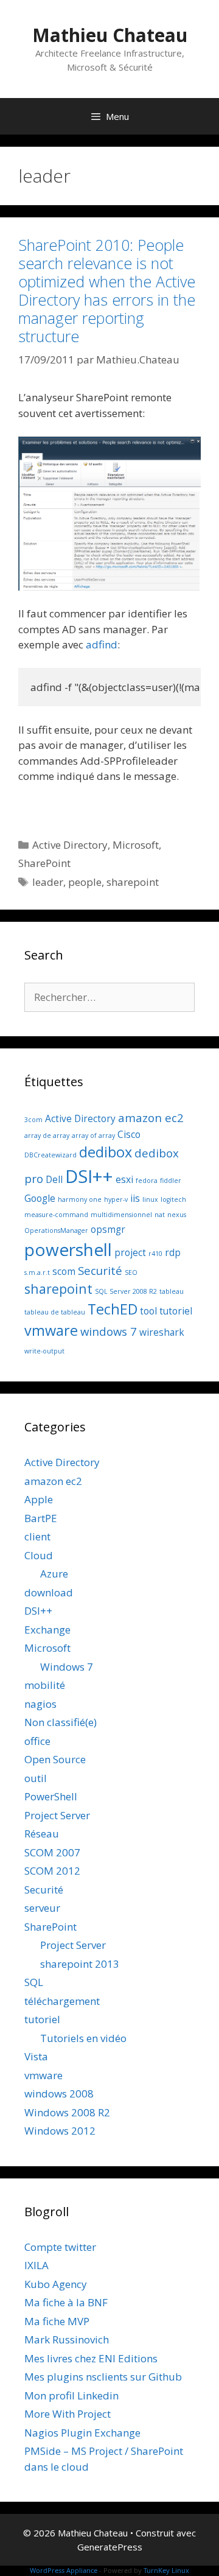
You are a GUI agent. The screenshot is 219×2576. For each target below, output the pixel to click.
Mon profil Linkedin (71, 2395)
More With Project (68, 2414)
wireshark (162, 1332)
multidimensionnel (121, 1215)
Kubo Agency (56, 2284)
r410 (155, 1254)
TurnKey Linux (166, 2570)
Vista (36, 2056)
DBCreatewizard (50, 1155)
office (37, 1741)
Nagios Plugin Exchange (82, 2433)
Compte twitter (60, 2247)
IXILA (36, 2265)
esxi (124, 1179)
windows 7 (109, 1331)
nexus (177, 1215)
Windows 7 (67, 1667)
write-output (44, 1351)
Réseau (42, 1834)
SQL (34, 1982)
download (49, 1592)
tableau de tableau (55, 1312)
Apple (39, 1499)
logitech (173, 1199)
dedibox (106, 1152)
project (130, 1252)
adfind (102, 644)
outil (36, 1778)
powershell (68, 1249)
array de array (47, 1135)
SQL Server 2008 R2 (126, 1291)
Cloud (39, 1555)
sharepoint (133, 882)
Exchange (47, 1630)
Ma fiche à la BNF (66, 2302)
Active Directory (70, 845)
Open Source (55, 1759)
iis (135, 1198)
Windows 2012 (60, 2131)
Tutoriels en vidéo (83, 2038)
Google (40, 1198)
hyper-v (116, 1199)
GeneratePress (110, 2547)
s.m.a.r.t (37, 1272)
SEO (131, 1272)
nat (160, 1215)
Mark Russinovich (67, 2339)
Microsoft (136, 845)
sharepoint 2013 (80, 1964)
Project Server (57, 1815)
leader (48, 882)
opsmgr (108, 1229)
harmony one (80, 1199)
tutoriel (176, 1311)
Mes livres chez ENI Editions (91, 2358)
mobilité (45, 1685)
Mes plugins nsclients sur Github (103, 2377)
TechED (113, 1309)
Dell (54, 1179)
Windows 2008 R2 (67, 2112)
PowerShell (51, 1796)
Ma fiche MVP (57, 2321)
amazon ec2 (151, 1118)
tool (148, 1311)
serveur (42, 1908)
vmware (51, 1330)
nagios (40, 1704)
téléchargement (62, 2001)
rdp (173, 1252)
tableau (172, 1291)
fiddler (171, 1181)
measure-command (56, 1215)
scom (64, 1271)
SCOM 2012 (52, 1871)
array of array (93, 1135)
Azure (54, 1574)
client (37, 1536)
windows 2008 (59, 2093)
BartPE (41, 1518)
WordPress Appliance (64, 2570)
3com (33, 1120)
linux (150, 1199)
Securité (100, 1270)
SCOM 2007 (52, 1852)
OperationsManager (56, 1230)
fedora (147, 1181)
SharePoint (44, 863)
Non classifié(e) (61, 1722)
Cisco (129, 1134)
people (85, 882)
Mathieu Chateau (110, 35)
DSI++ (89, 1176)
